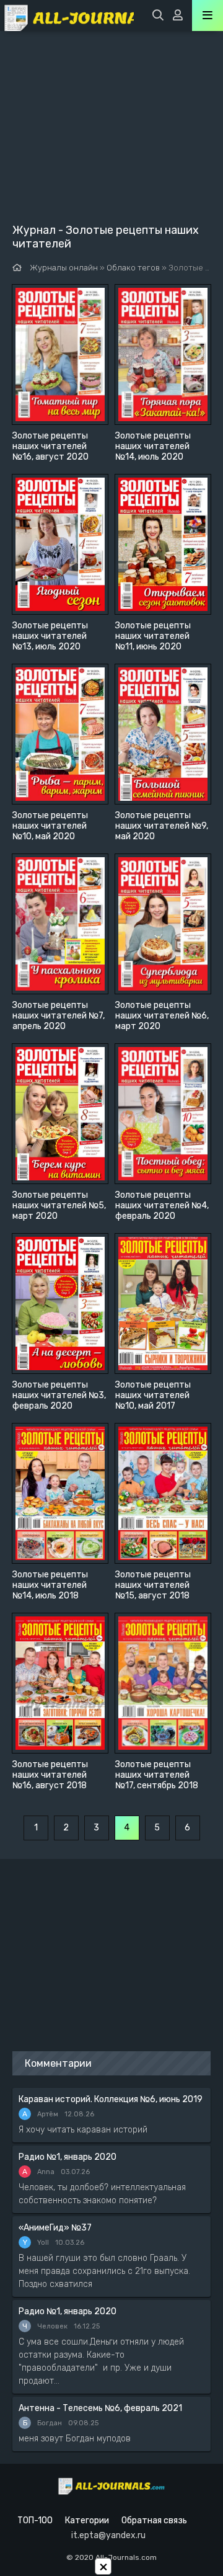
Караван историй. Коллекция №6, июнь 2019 (111, 2099)
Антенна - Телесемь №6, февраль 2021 (100, 2408)
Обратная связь (154, 2520)
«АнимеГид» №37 (55, 2228)
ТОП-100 (35, 2520)
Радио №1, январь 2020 (68, 2157)
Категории (87, 2520)
